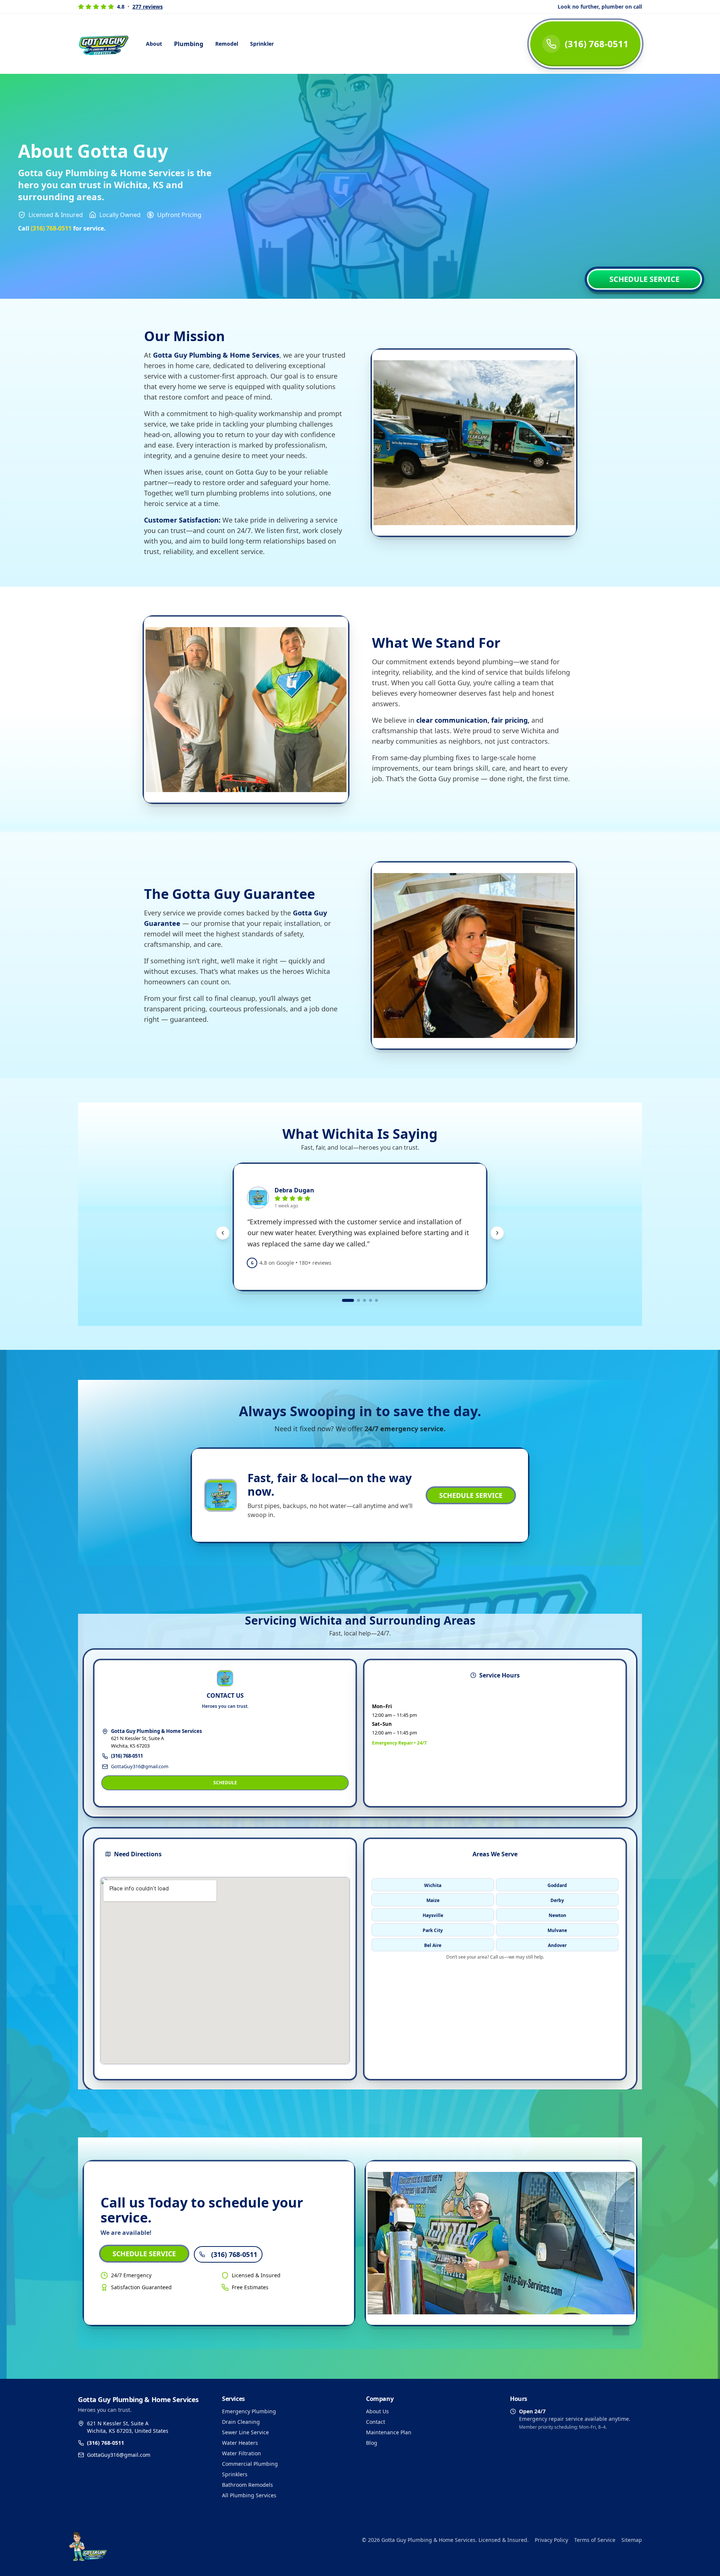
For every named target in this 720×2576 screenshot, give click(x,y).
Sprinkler (262, 44)
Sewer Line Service (245, 2432)
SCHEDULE (225, 1783)
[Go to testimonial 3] (364, 1300)
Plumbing (189, 44)
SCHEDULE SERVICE (644, 279)
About (154, 44)
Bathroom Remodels (247, 2485)
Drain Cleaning (241, 2422)
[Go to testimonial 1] (348, 1300)
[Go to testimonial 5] (376, 1300)
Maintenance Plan (389, 2432)
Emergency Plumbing (249, 2411)
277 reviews (148, 7)
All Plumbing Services (249, 2495)
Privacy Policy (551, 2540)
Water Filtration (241, 2453)
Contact (376, 2422)
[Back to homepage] (177, 2540)
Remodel (227, 44)
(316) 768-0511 (127, 1756)
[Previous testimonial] (223, 1233)
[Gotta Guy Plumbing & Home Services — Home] (105, 44)
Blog (372, 2443)
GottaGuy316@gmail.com (140, 1766)
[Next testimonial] (497, 1233)
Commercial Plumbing (250, 2464)
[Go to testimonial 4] (370, 1300)
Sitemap (632, 2540)
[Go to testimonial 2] (358, 1300)
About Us (377, 2411)
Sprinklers (235, 2474)
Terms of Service (595, 2540)
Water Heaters (240, 2443)
